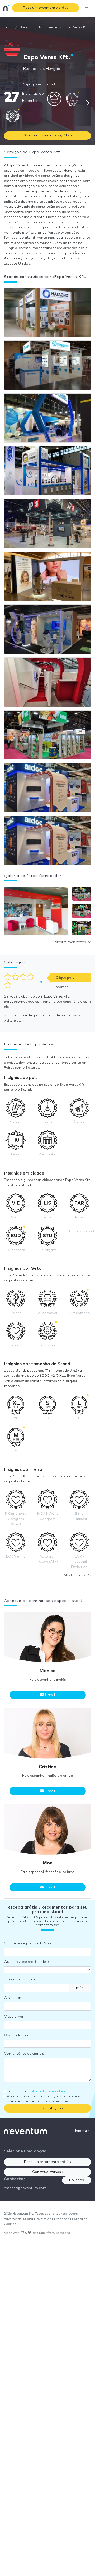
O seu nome (14, 1998)
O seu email (14, 2017)
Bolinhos (77, 2180)
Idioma (81, 2131)
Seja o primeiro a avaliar (41, 85)
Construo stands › (47, 2172)
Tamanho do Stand (20, 1979)
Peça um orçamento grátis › (48, 2162)
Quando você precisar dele (26, 1962)
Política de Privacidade (47, 2091)
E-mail (49, 1695)
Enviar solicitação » (47, 2108)
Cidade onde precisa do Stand (29, 1943)
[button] (36, 912)
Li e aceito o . (37, 2091)
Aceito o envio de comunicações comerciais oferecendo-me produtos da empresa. (44, 2099)
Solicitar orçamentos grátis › (48, 136)
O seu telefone (17, 2035)
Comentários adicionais (24, 2054)
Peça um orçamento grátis (46, 8)
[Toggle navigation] (87, 8)
